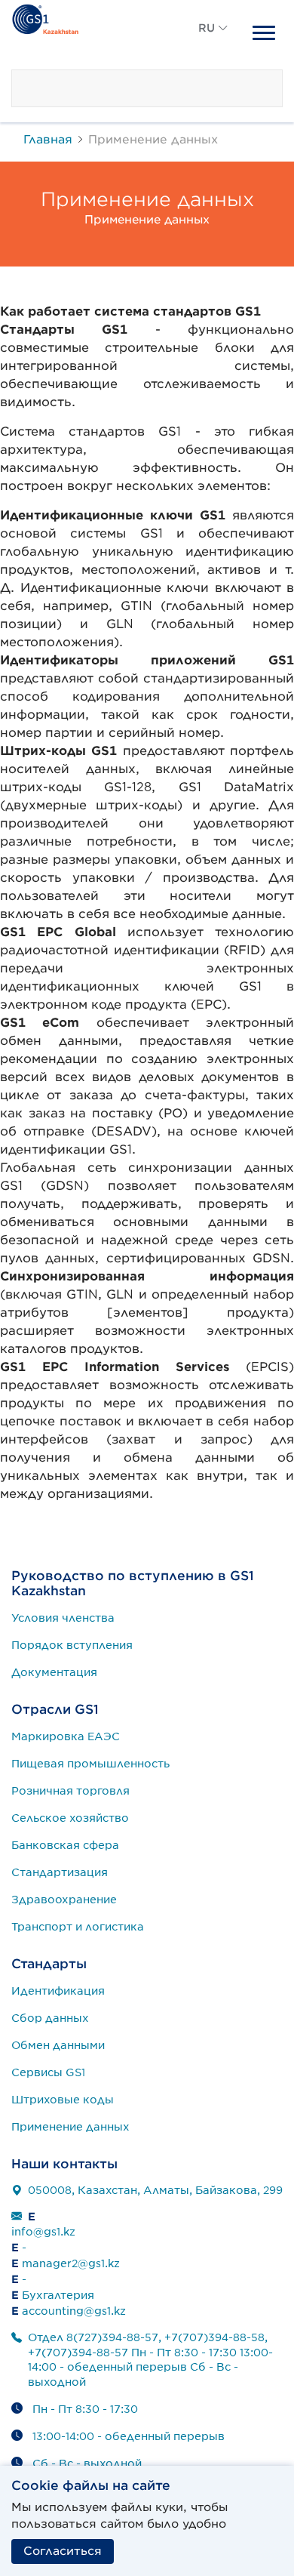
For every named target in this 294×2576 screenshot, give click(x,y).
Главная (48, 139)
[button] (213, 45)
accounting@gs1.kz (74, 2311)
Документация (54, 1672)
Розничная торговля (70, 1791)
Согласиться (63, 2551)
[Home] (45, 17)
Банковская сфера (65, 1845)
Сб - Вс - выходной (87, 2464)
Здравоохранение (64, 1900)
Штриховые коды (63, 2100)
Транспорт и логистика (78, 1927)
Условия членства (63, 1618)
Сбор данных (50, 2018)
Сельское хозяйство (70, 1818)
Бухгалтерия (58, 2295)
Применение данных (70, 2127)
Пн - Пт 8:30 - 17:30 (85, 2409)
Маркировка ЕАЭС (66, 1736)
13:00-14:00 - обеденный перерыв (129, 2436)
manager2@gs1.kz (71, 2263)
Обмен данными (58, 2045)
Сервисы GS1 (48, 2072)
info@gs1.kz (43, 2232)
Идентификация (58, 1991)
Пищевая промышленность (90, 1764)
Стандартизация (60, 1872)
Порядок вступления (72, 1645)
